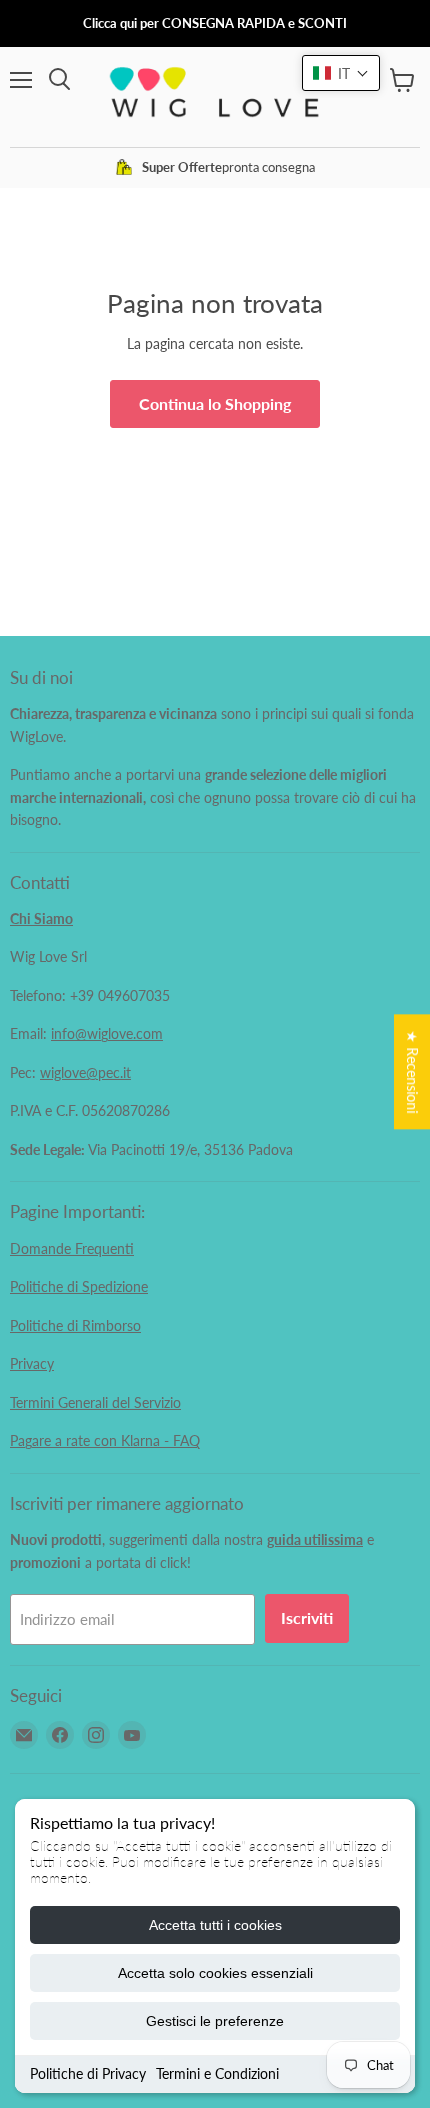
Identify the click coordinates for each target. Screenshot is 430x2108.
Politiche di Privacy (88, 2073)
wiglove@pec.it (85, 1072)
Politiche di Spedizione (79, 1286)
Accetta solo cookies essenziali (215, 1973)
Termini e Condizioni (217, 2073)
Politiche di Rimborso (75, 1325)
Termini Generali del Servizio (95, 1402)
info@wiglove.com (107, 1033)
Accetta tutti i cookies (215, 1925)
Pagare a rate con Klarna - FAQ (105, 1440)
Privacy (32, 1363)
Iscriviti (307, 1617)
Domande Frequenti (72, 1248)
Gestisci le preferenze (215, 2021)
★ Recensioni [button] (412, 1071)
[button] (341, 73)
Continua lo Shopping (215, 403)
